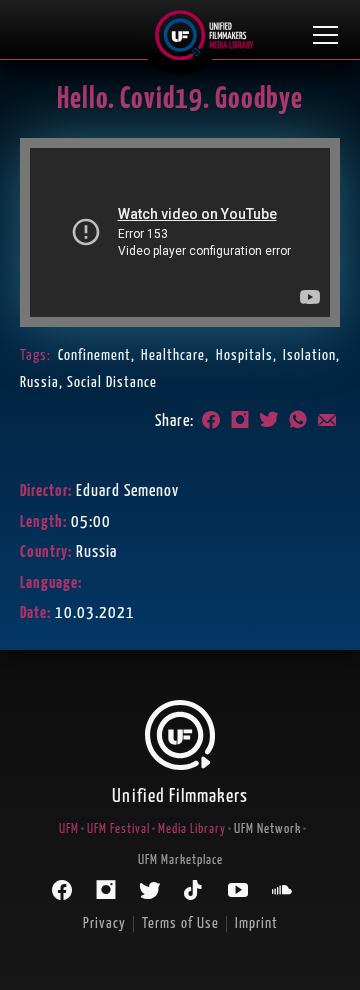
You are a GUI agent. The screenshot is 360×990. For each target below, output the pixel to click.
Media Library (192, 829)
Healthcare (173, 355)
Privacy (104, 923)
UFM (69, 829)
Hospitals (244, 355)
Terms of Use (180, 923)
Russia (39, 382)
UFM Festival (118, 829)
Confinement (94, 355)
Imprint (256, 923)
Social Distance (112, 382)
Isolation (309, 355)
